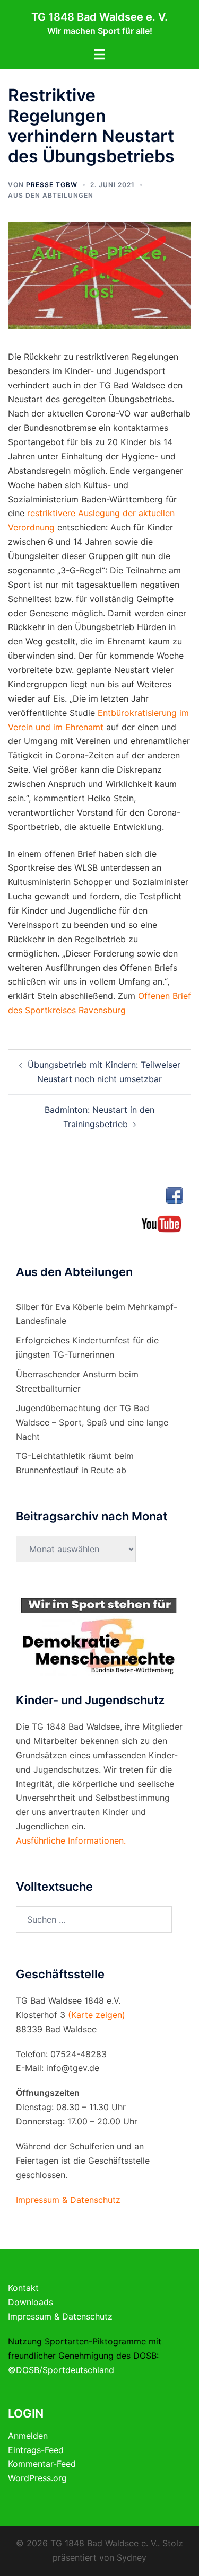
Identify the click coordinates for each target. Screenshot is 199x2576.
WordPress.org (37, 2478)
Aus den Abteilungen (51, 195)
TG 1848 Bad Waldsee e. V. (99, 17)
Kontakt (23, 2288)
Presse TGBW (52, 185)
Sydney (132, 2557)
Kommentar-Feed (42, 2464)
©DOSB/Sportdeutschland (61, 2370)
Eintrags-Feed (36, 2450)
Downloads (31, 2302)
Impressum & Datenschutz (60, 2316)
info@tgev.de (73, 2068)
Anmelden (28, 2436)
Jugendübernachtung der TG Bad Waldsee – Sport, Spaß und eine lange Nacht (92, 1422)
